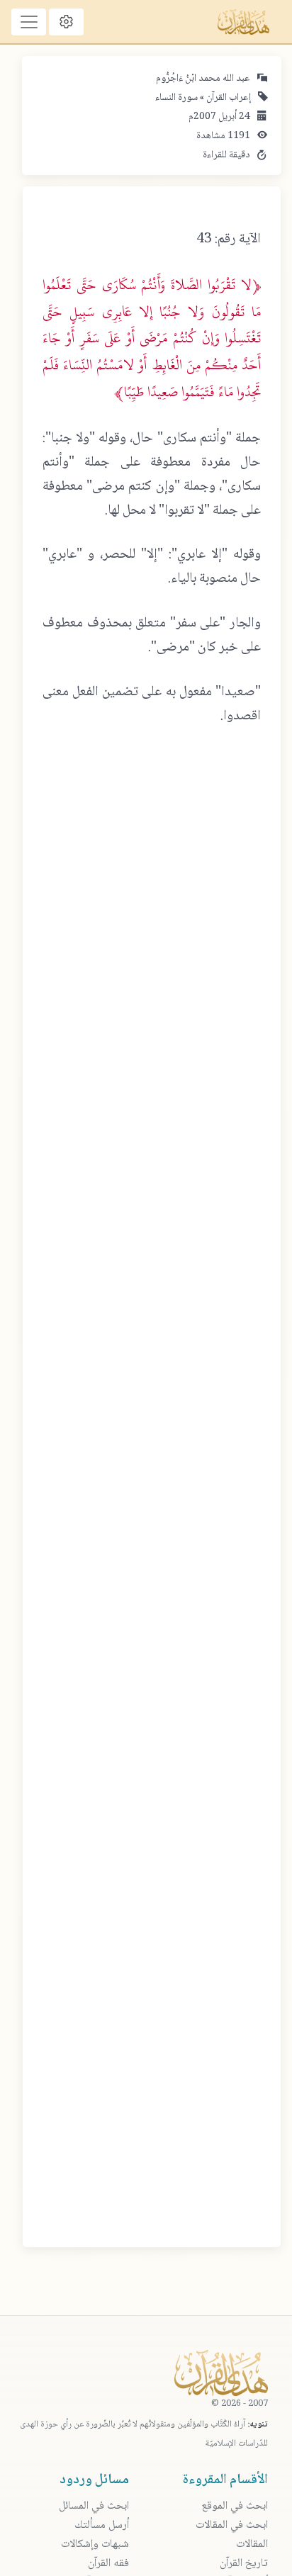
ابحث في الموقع (235, 2506)
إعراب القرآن (228, 98)
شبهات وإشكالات (95, 2544)
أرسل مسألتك (102, 2525)
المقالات (252, 2544)
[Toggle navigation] (29, 22)
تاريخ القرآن (244, 2564)
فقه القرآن (108, 2564)
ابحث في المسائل (94, 2506)
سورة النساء (176, 98)
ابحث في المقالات (232, 2525)
